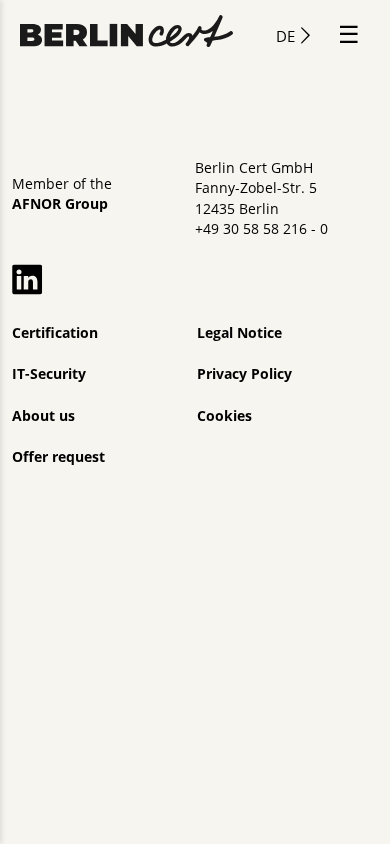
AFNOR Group (60, 204)
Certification (55, 333)
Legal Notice (239, 333)
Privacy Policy (244, 374)
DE (285, 36)
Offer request (58, 457)
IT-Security (49, 374)
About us (43, 416)
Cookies (224, 416)
